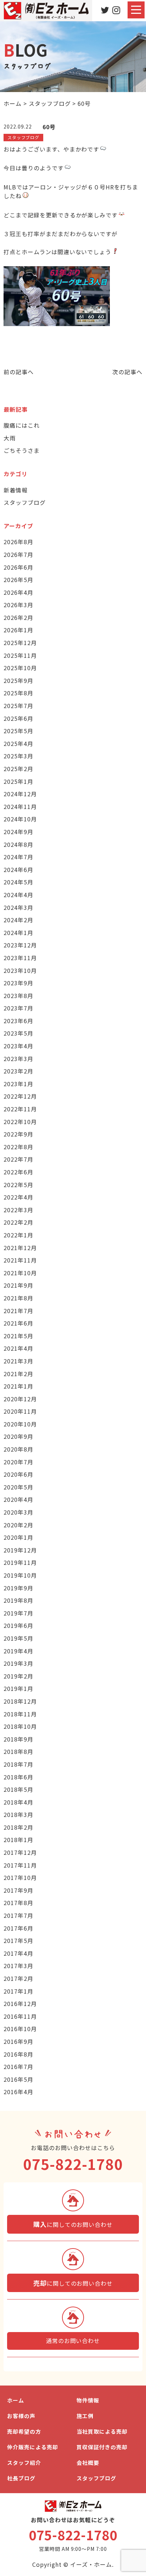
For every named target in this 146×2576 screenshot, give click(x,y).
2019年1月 (18, 1688)
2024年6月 (18, 870)
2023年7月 (18, 1008)
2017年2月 (18, 1978)
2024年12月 (20, 794)
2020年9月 (18, 1436)
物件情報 (88, 2400)
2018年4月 (18, 1802)
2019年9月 (18, 1588)
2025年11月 (20, 655)
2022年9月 (18, 1134)
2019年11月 (20, 1562)
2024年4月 (18, 895)
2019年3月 (18, 1663)
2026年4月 (18, 592)
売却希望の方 (24, 2431)
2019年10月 (20, 1575)
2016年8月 (18, 2054)
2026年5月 (18, 580)
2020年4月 (18, 1499)
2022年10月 (20, 1122)
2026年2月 (18, 617)
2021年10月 (20, 1273)
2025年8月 (18, 693)
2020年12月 (20, 1399)
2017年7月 (18, 1915)
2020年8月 (18, 1449)
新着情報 (16, 490)
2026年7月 (18, 554)
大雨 (10, 438)
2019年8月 (18, 1600)
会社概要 (88, 2463)
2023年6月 (18, 1021)
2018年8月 (18, 1751)
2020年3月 (18, 1512)
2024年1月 (18, 933)
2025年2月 (18, 769)
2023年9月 (18, 983)
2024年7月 (18, 857)
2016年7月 (18, 2067)
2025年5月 (18, 731)
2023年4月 (18, 1046)
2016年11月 (20, 2016)
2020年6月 (18, 1474)
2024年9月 (18, 832)
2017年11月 (20, 1865)
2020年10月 (20, 1424)
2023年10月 (20, 970)
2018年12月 (20, 1701)
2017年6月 (18, 1928)
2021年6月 (18, 1323)
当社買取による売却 (102, 2431)
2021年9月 (18, 1285)
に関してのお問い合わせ (73, 2224)
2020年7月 (18, 1462)
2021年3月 (18, 1361)
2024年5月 (18, 882)
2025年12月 (20, 643)
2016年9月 (18, 2041)
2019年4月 (18, 1651)
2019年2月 (18, 1676)
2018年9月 (18, 1739)
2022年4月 (18, 1197)
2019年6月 (18, 1625)
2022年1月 (18, 1235)
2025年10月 (20, 668)
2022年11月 (20, 1109)
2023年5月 (18, 1033)
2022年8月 (18, 1147)
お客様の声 (21, 2416)
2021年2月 (18, 1374)
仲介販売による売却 (33, 2447)
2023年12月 (20, 945)
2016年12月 (20, 2004)
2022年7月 (18, 1159)
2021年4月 (18, 1348)
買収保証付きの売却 (102, 2447)
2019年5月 (18, 1638)
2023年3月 (18, 1059)
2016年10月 (20, 2029)
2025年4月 (18, 743)
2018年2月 (18, 1827)
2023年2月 (18, 1071)
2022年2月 (18, 1222)
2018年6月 (18, 1777)
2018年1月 (18, 1840)
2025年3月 (18, 756)
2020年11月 (20, 1411)
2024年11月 (20, 807)
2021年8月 (18, 1298)
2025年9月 (18, 680)
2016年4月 (18, 2092)
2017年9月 (18, 1890)
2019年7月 (18, 1613)
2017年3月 (18, 1966)
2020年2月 (18, 1525)
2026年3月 (18, 605)
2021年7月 (18, 1311)
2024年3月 (18, 907)
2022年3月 (18, 1210)
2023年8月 (18, 996)
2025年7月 (18, 706)
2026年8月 (18, 542)
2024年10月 (20, 819)
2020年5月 (18, 1487)
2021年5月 (18, 1336)
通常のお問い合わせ (73, 2341)
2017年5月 (18, 1940)
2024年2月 (18, 920)
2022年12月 (20, 1096)
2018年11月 (20, 1714)
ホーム (16, 2400)
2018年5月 (18, 1789)
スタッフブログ (25, 502)
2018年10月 (20, 1726)
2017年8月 (18, 1903)
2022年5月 (18, 1185)
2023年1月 (18, 1084)
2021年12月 (20, 1248)
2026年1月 (18, 630)
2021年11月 (20, 1260)
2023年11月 (20, 958)
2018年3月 (18, 1814)
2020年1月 (18, 1537)
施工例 (85, 2416)
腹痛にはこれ (22, 425)
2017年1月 (18, 1991)
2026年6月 (18, 567)
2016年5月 (18, 2079)
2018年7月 (18, 1764)
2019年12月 (20, 1550)
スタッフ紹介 (24, 2463)
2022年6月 (18, 1172)
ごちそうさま (22, 450)
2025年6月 (18, 718)
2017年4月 (18, 1953)
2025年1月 (18, 781)
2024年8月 (18, 844)
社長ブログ (21, 2478)
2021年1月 (18, 1386)
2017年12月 (20, 1852)
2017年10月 (20, 1877)
